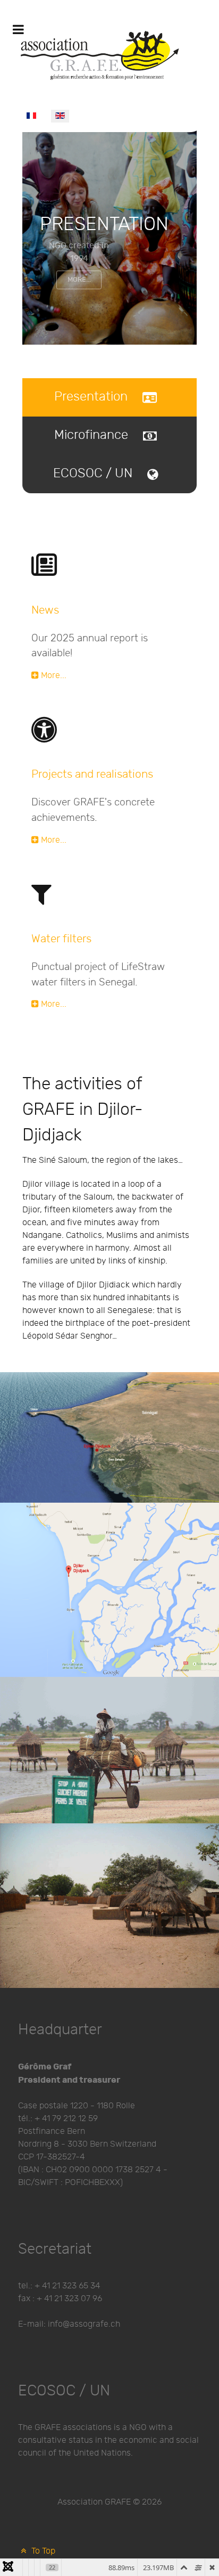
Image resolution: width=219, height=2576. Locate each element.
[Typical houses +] (109, 1906)
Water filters (61, 939)
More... (79, 280)
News (45, 610)
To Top (42, 2551)
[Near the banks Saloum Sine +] (109, 1750)
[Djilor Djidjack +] (109, 1590)
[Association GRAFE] (101, 52)
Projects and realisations (92, 774)
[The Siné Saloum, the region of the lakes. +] (109, 1437)
